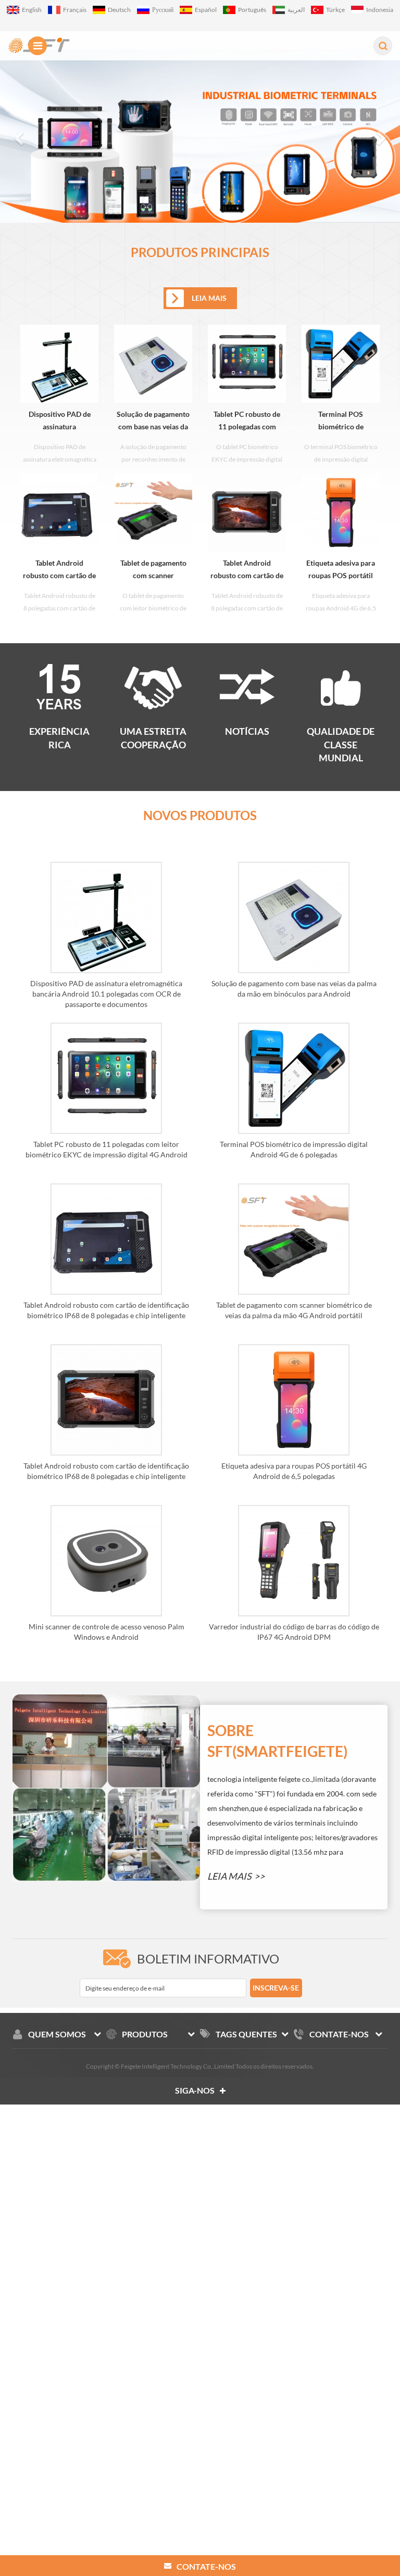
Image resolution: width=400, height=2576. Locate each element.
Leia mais (229, 1876)
